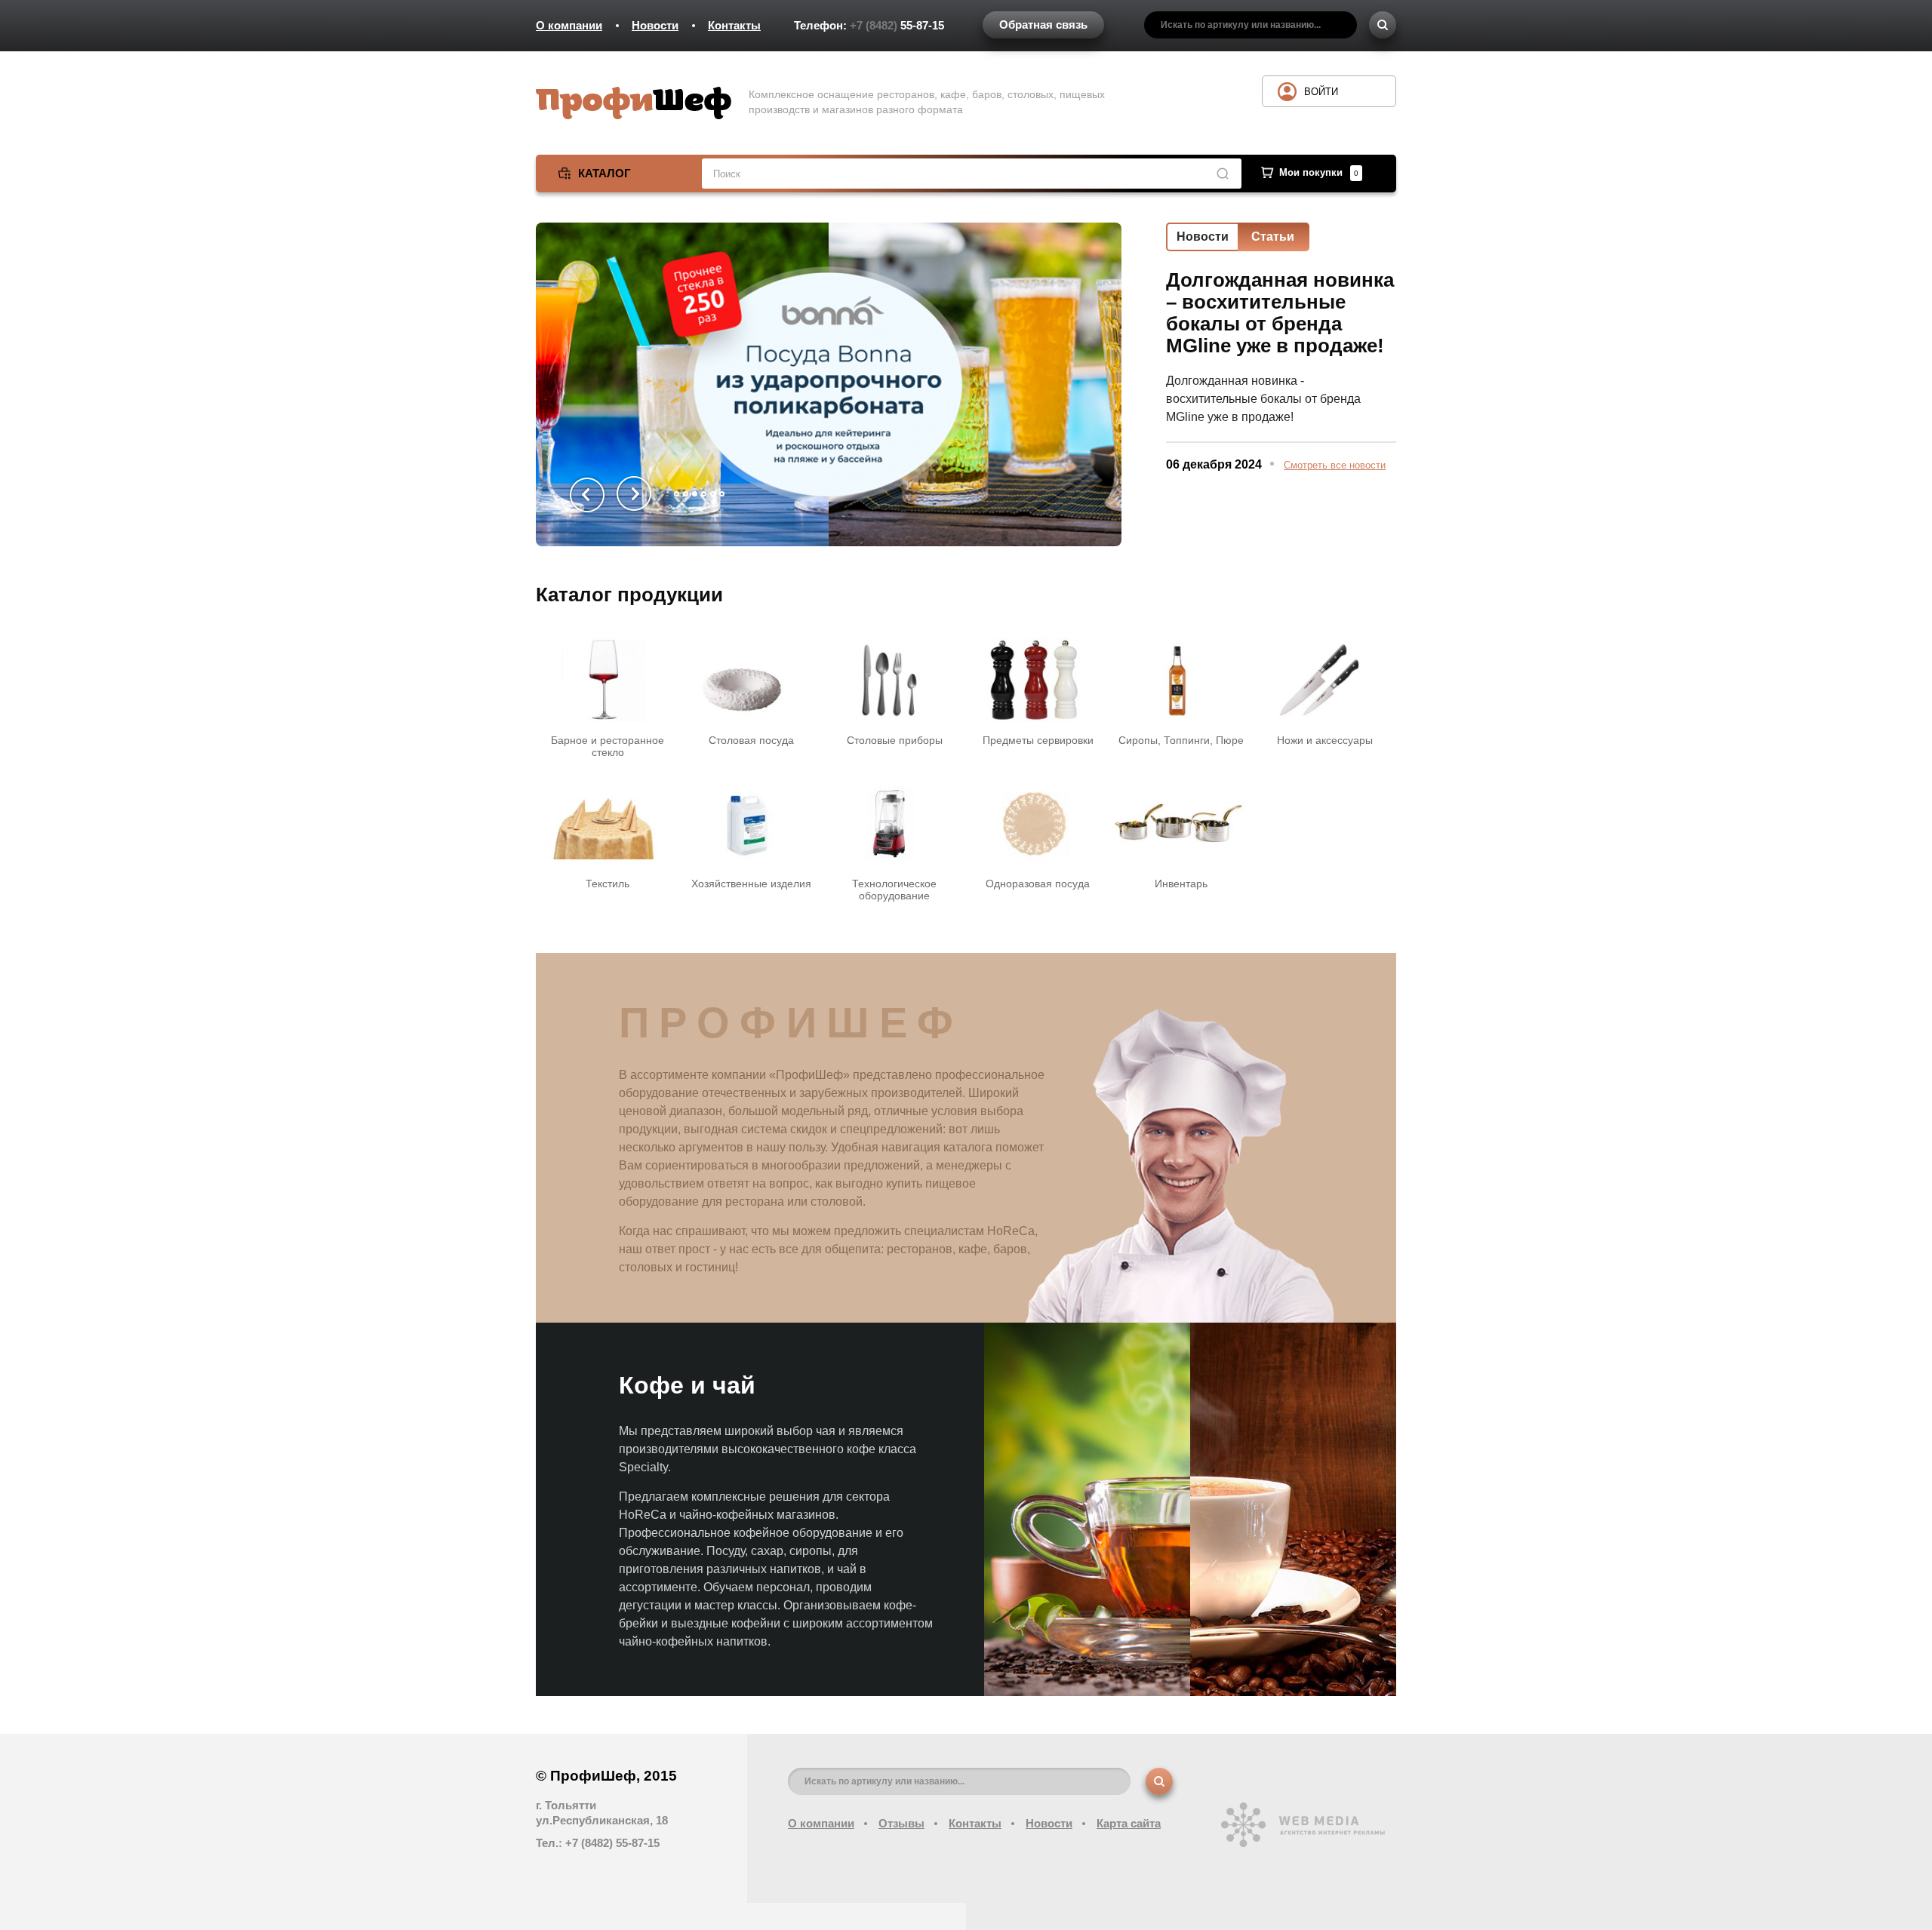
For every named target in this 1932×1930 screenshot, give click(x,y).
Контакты (734, 25)
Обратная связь (1043, 25)
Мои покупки (1319, 172)
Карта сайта (1129, 1823)
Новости (655, 25)
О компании (569, 25)
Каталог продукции (629, 595)
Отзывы (901, 1823)
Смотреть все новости (1335, 465)
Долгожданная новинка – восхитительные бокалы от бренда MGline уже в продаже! (1280, 313)
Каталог (605, 173)
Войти (1321, 92)
